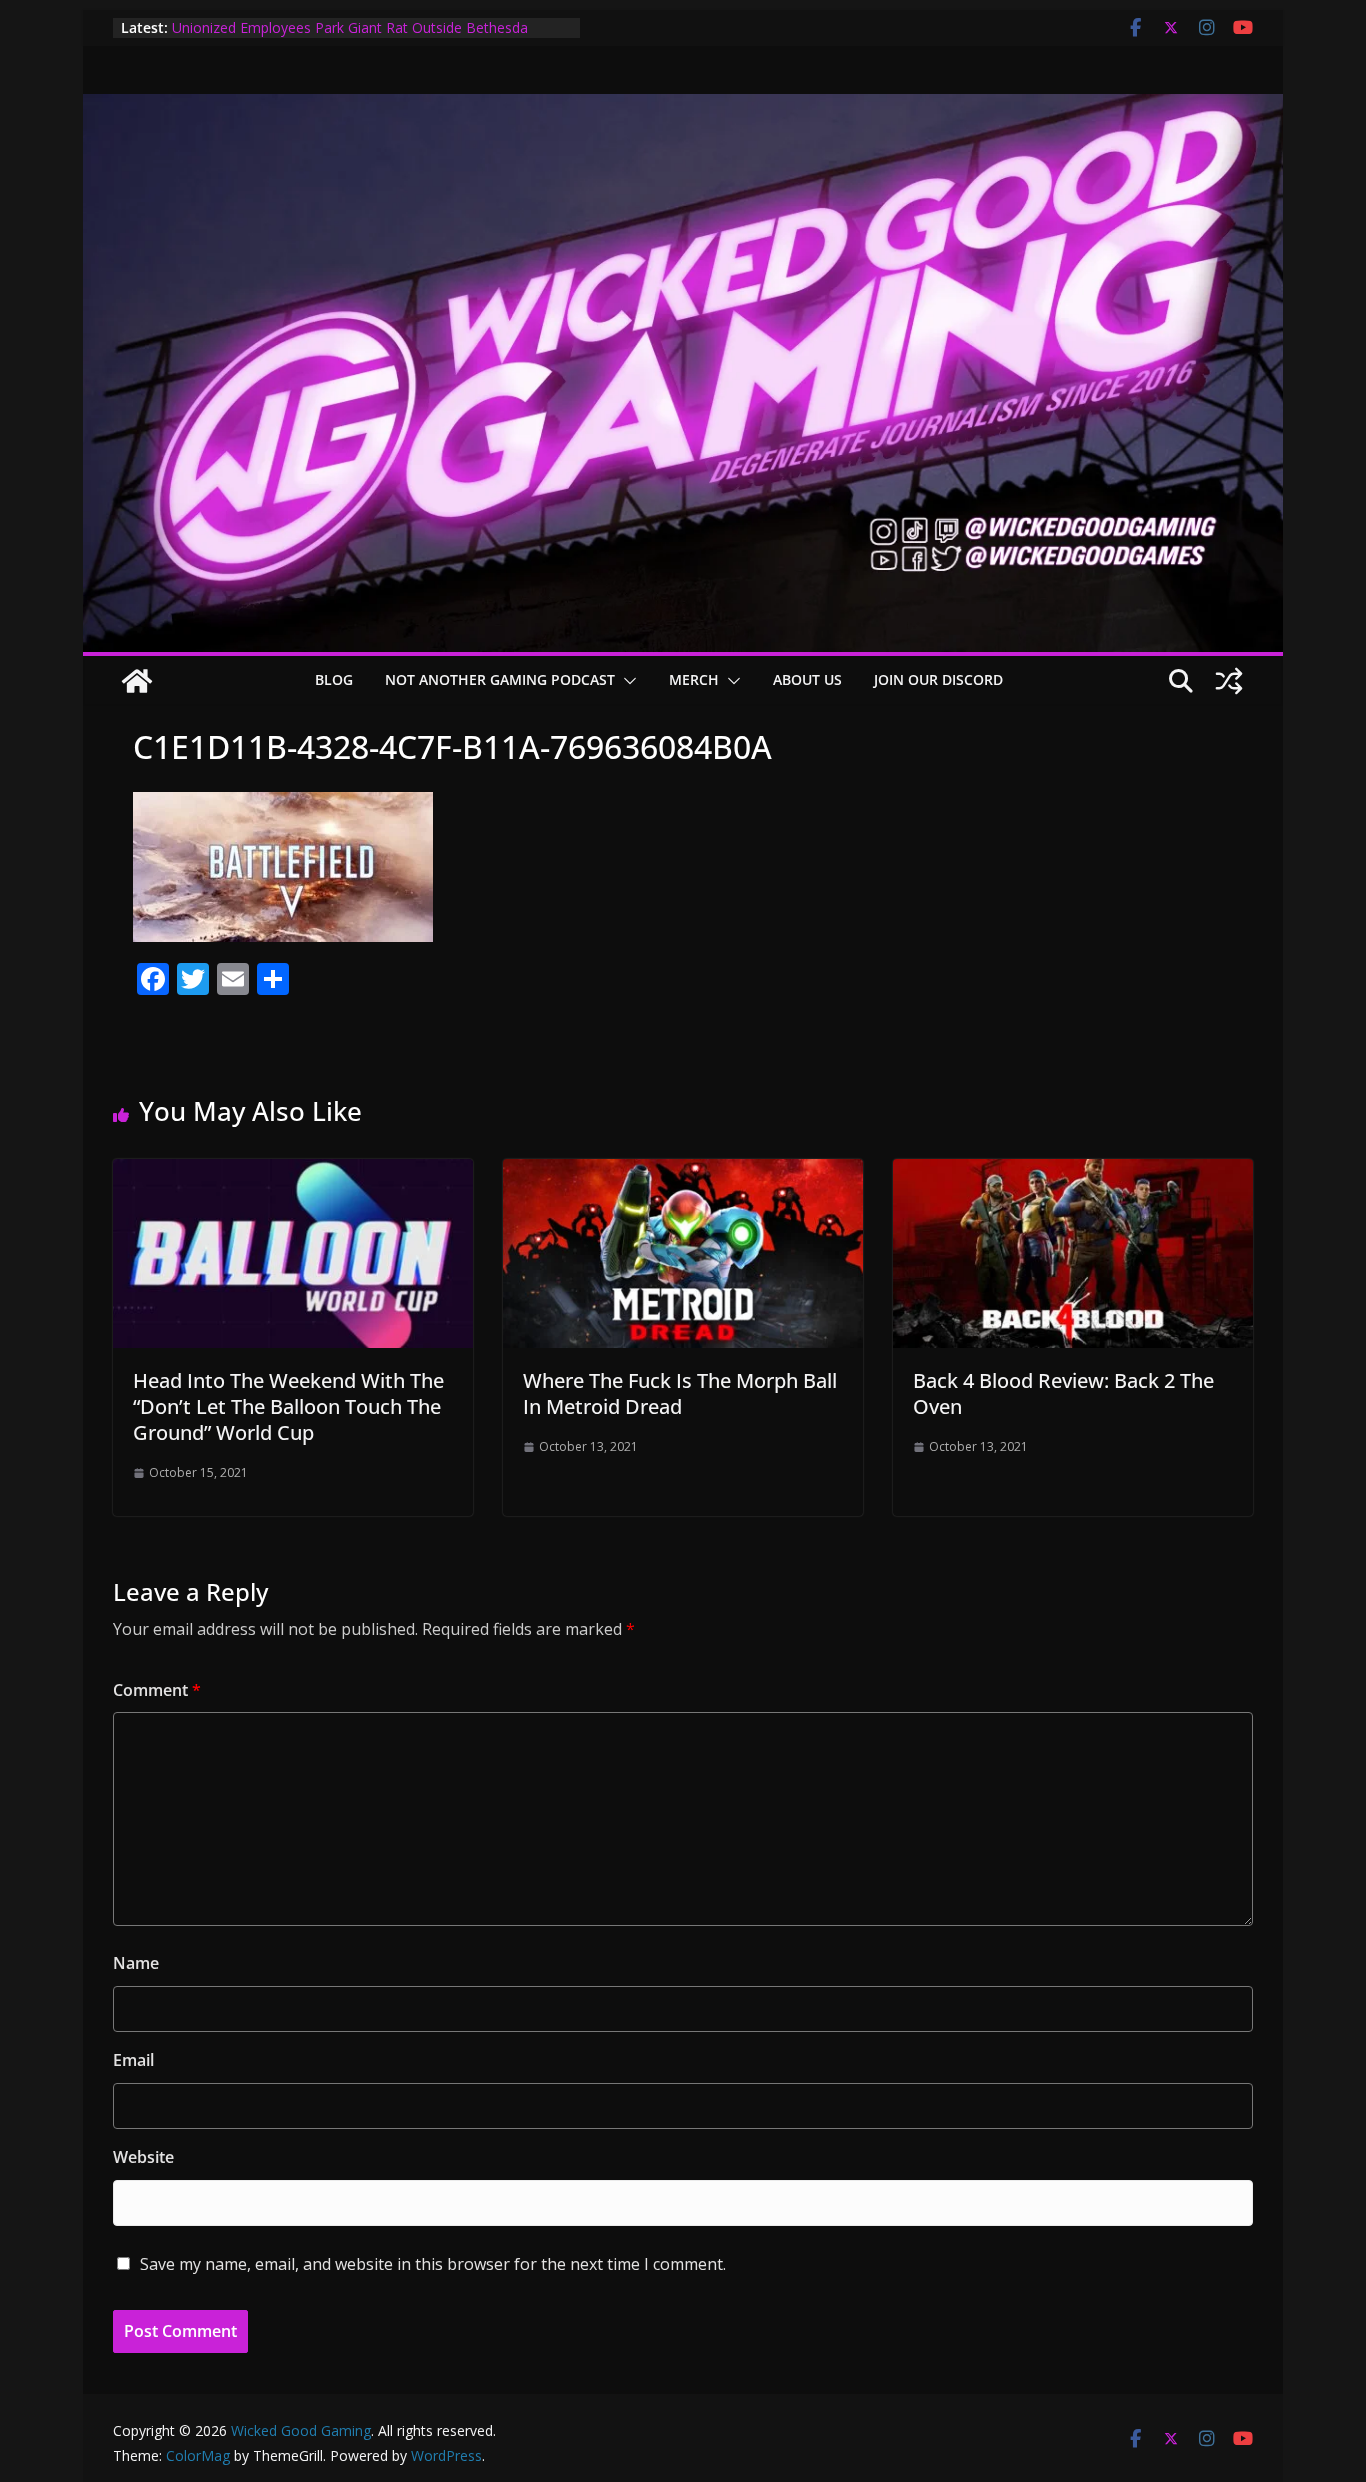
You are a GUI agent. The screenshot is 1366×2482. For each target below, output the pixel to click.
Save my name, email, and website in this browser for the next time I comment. (433, 2264)
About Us (807, 679)
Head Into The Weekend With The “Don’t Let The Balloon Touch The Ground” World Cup (288, 1406)
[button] (626, 681)
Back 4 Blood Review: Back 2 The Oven (1063, 1393)
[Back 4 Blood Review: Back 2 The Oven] (1073, 1173)
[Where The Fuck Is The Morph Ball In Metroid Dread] (683, 1173)
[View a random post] (1229, 681)
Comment (157, 1690)
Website (143, 2157)
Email (133, 2060)
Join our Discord (938, 679)
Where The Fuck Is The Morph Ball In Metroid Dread (680, 1393)
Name (136, 1963)
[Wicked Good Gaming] (683, 108)
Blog (334, 679)
